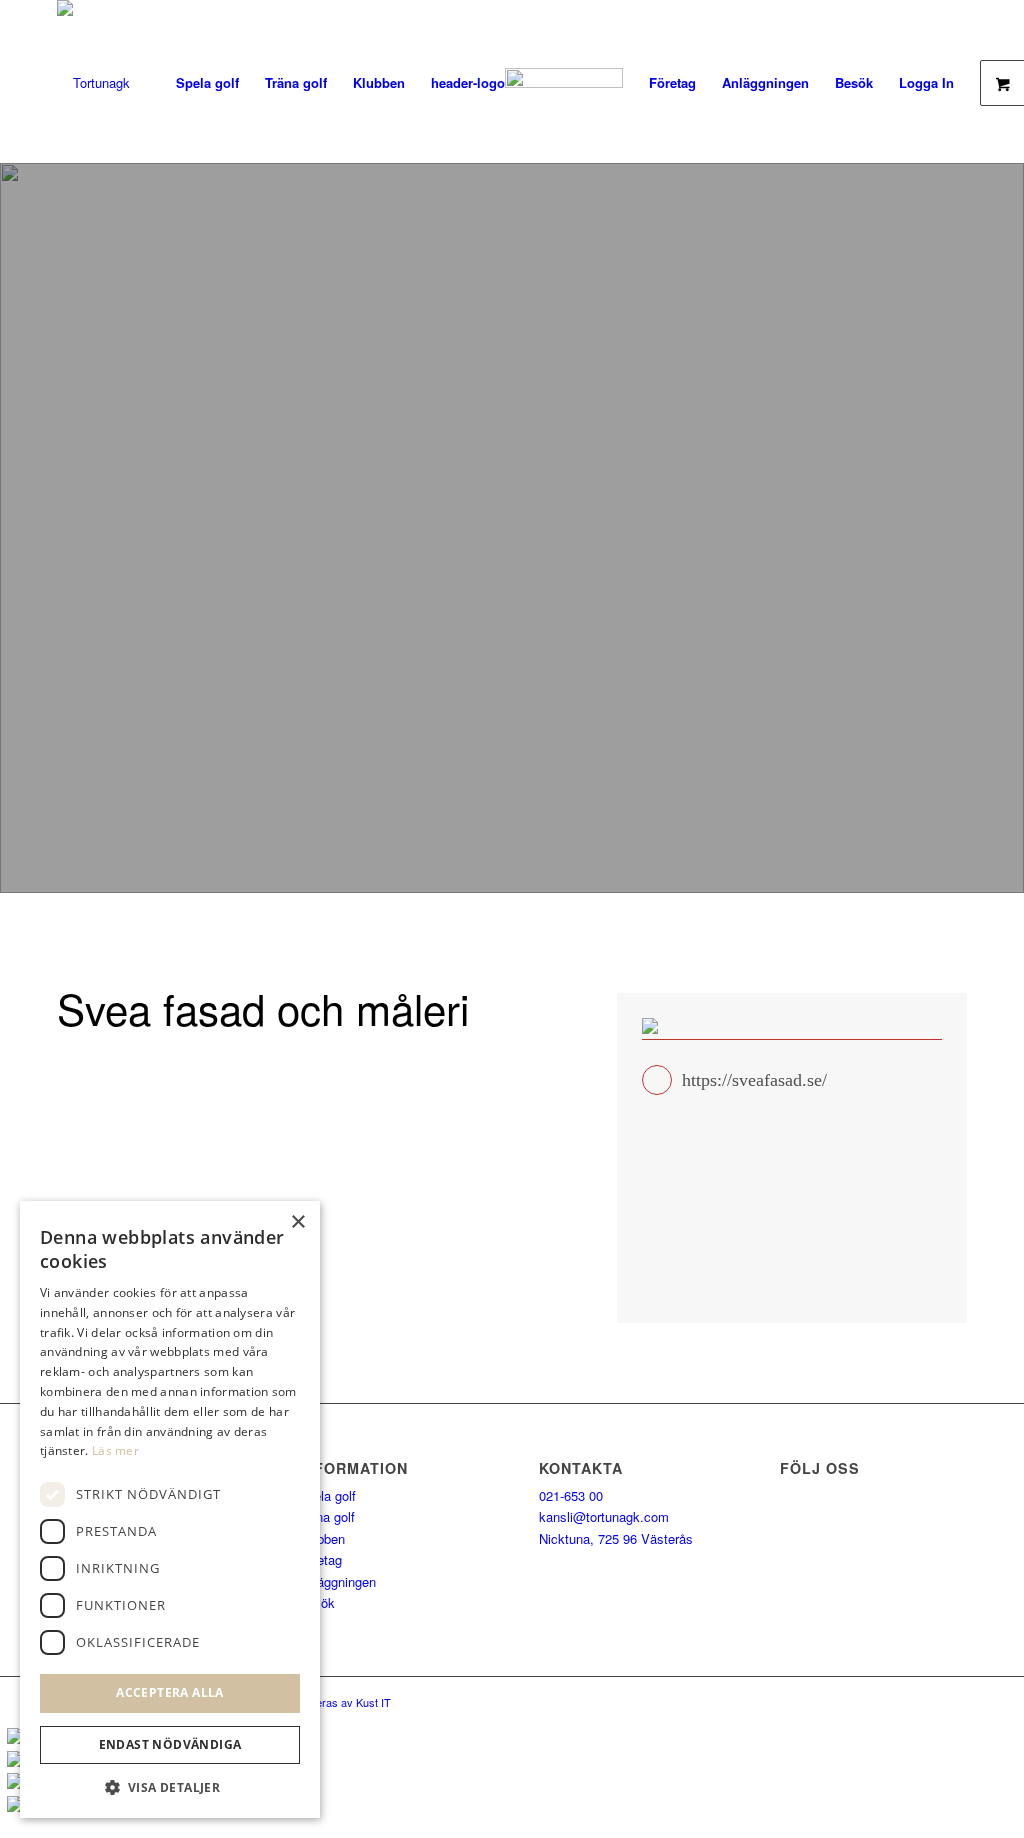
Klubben (321, 1538)
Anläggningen (337, 1581)
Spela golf (327, 1495)
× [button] (297, 1222)
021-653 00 (571, 1495)
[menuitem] (207, 82)
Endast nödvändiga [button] (170, 1744)
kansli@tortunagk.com (604, 1516)
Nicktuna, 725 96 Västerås (616, 1538)
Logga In (926, 82)
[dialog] (170, 1509)
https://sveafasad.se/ (754, 1080)
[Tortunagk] (93, 82)
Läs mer (115, 1450)
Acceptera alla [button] (170, 1692)
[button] (170, 1787)
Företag (320, 1559)
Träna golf (326, 1516)
